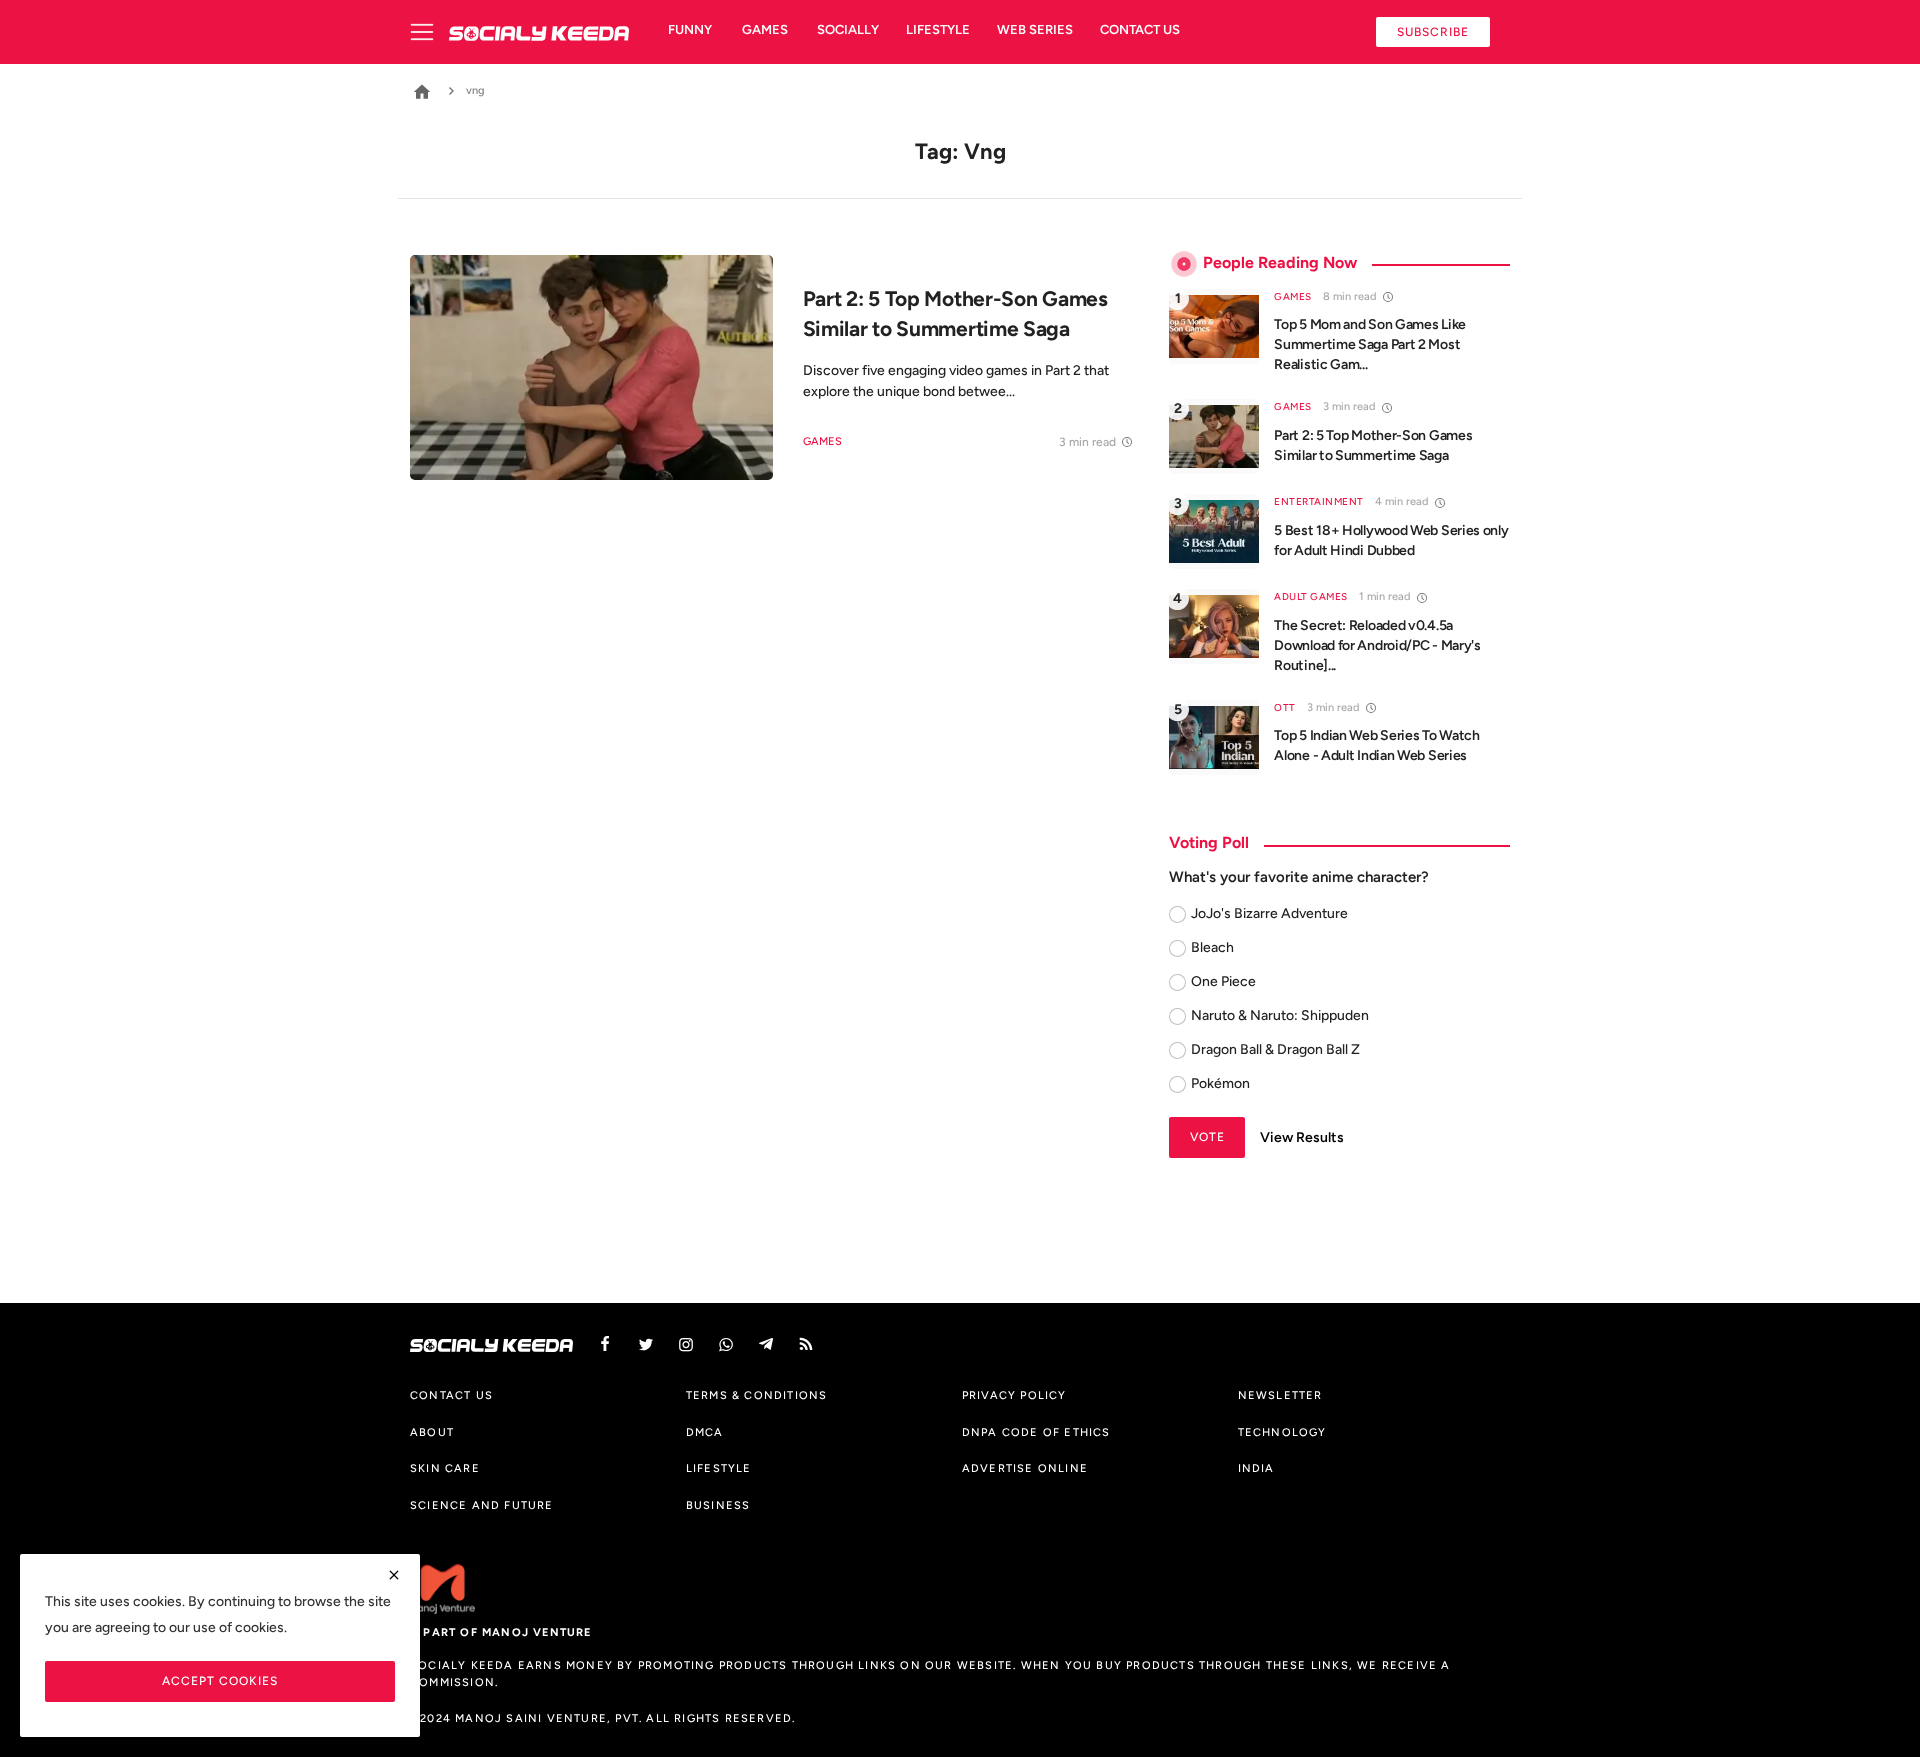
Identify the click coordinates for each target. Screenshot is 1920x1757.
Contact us (1140, 29)
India (1256, 1468)
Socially (848, 29)
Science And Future (482, 1505)
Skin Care (445, 1468)
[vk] (726, 1344)
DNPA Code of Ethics (1036, 1432)
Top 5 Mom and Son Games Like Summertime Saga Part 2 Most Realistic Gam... (1370, 344)
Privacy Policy (1014, 1395)
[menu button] (429, 32)
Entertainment (1319, 501)
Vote (1207, 1136)
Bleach (1212, 947)
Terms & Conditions (757, 1395)
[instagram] (686, 1344)
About (432, 1432)
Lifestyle (938, 29)
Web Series (1035, 29)
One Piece (1223, 981)
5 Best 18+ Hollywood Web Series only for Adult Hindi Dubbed (1391, 540)
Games (765, 29)
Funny (690, 29)
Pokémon (1220, 1083)
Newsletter (1280, 1395)
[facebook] (605, 1344)
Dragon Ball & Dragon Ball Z (1275, 1049)
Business (718, 1505)
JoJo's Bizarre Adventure (1269, 913)
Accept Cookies (220, 1680)
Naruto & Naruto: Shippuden (1280, 1015)
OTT (1285, 707)
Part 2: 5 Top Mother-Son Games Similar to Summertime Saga (1373, 445)
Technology (1282, 1432)
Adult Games (1311, 596)
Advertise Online (1025, 1468)
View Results (1302, 1137)
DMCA (705, 1432)
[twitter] (646, 1344)
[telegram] (766, 1344)
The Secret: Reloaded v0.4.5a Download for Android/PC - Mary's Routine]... (1377, 645)
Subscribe (1433, 31)
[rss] (806, 1344)
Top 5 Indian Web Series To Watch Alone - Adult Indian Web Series (1376, 745)
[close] (394, 1575)
